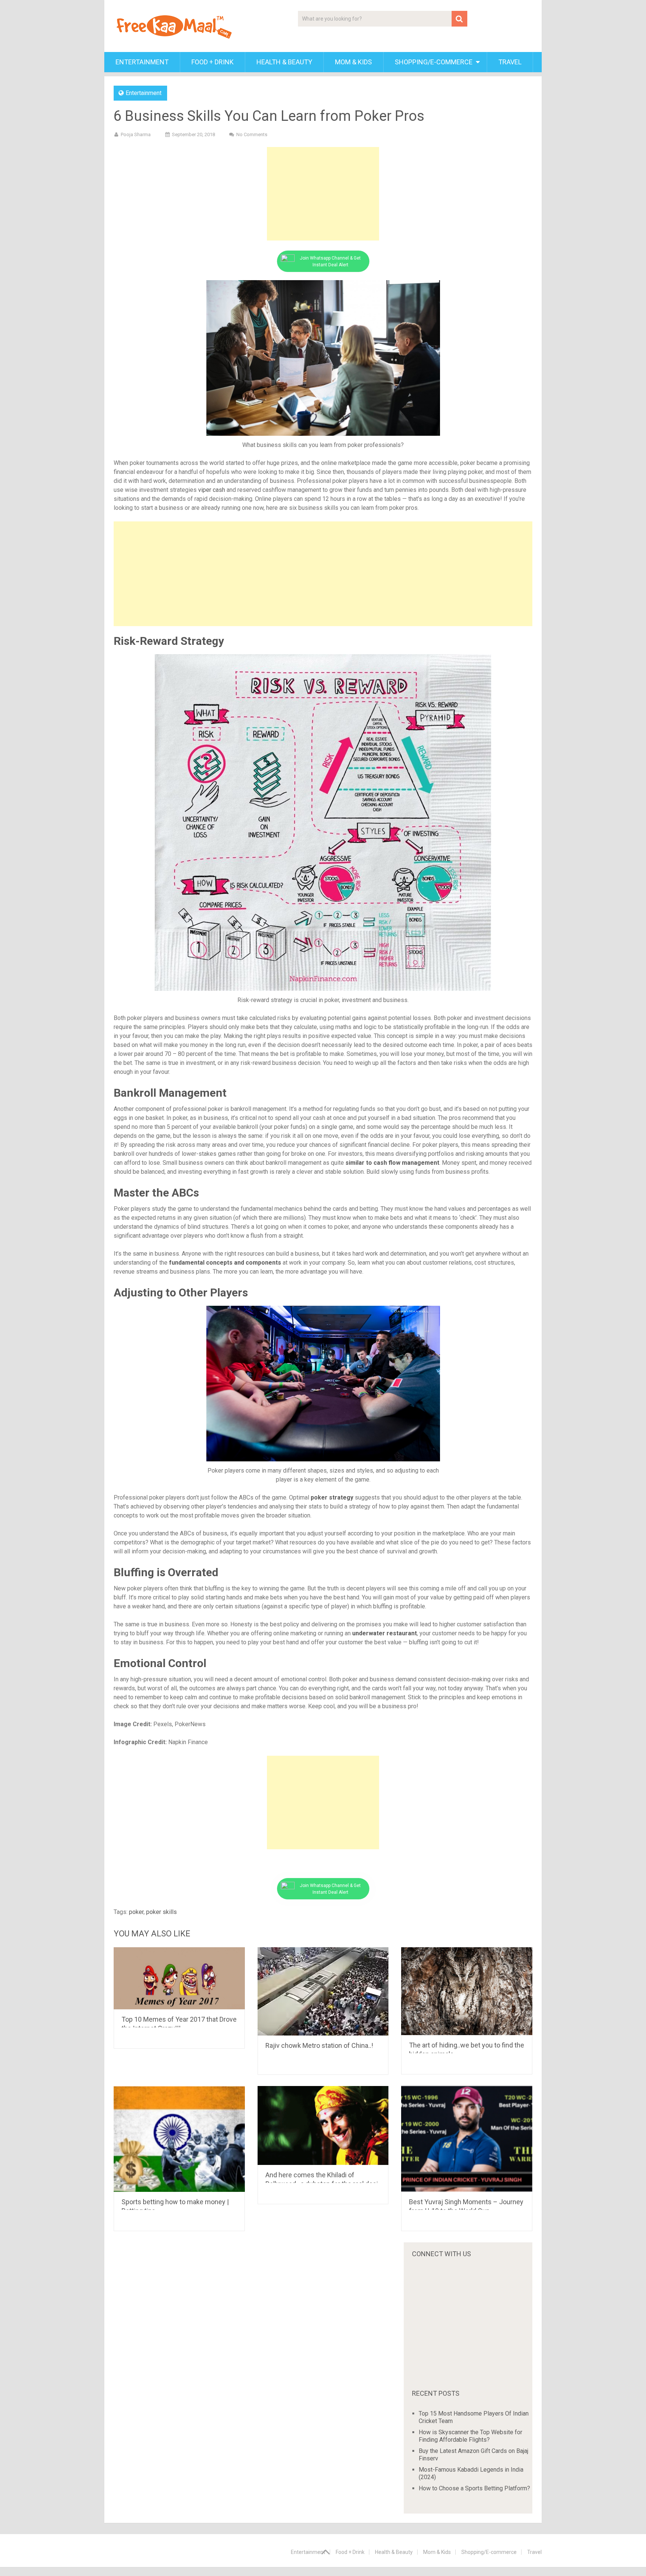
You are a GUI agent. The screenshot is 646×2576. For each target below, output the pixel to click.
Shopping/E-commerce (434, 62)
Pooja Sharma (136, 134)
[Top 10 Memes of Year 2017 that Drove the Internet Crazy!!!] (179, 1978)
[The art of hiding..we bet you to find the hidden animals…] (467, 1991)
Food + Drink (213, 62)
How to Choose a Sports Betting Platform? (474, 2488)
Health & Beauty (284, 62)
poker (136, 1912)
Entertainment (142, 62)
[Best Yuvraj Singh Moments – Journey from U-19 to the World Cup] (467, 2139)
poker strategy (332, 1497)
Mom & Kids (353, 62)
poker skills (161, 1912)
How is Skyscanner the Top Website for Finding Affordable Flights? (470, 2436)
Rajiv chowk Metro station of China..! (319, 2045)
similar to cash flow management (392, 1163)
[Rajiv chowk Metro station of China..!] (323, 1991)
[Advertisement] (323, 194)
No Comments (252, 134)
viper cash (212, 490)
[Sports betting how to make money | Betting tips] (179, 2139)
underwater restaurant (384, 1633)
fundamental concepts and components (225, 1263)
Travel (510, 62)
